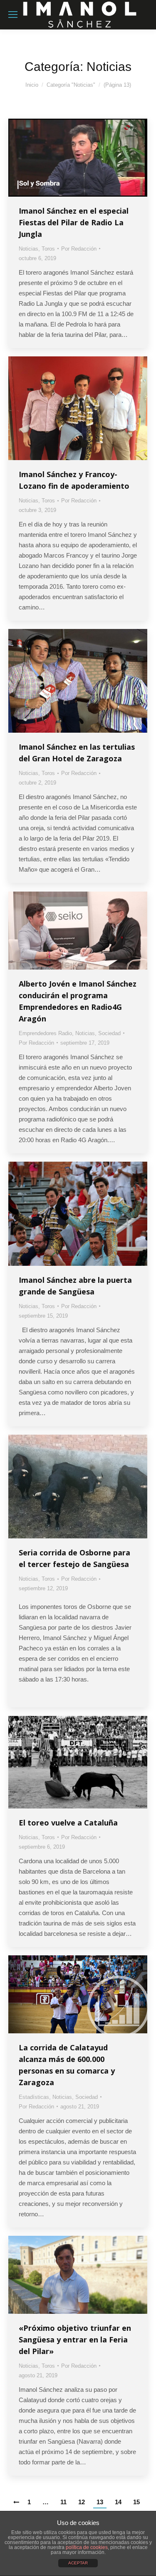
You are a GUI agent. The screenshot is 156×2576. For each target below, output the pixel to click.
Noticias (28, 249)
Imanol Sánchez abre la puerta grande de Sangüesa (75, 1286)
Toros (48, 249)
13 (100, 2502)
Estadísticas (34, 2097)
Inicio (32, 85)
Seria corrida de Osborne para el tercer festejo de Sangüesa (74, 1558)
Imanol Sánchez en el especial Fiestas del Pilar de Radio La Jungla (74, 222)
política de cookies (87, 2547)
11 (63, 2502)
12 (82, 2502)
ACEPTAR (78, 2563)
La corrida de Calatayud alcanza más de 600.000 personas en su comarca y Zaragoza (67, 2065)
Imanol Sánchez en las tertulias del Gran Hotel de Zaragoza (77, 753)
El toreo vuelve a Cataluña (68, 1823)
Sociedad (109, 1033)
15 (136, 2502)
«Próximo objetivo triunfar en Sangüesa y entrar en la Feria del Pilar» (75, 2340)
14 (118, 2502)
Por (79, 249)
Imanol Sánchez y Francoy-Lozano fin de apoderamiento (74, 480)
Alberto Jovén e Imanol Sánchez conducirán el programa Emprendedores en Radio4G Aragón (78, 1001)
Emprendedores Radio (45, 1033)
